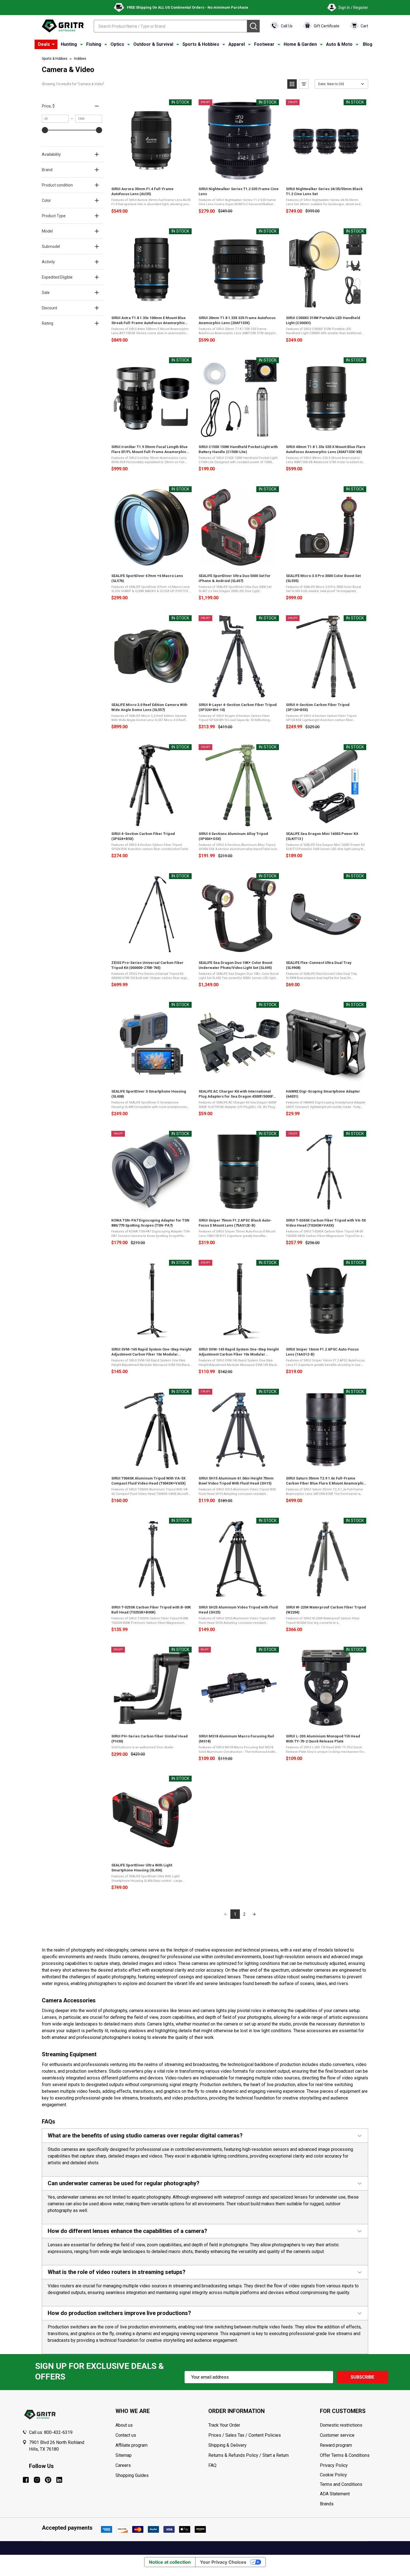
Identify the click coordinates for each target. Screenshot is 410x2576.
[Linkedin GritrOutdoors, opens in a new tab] (59, 2480)
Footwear (264, 44)
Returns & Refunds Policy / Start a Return (249, 2455)
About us (124, 2425)
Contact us (126, 2435)
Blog (368, 44)
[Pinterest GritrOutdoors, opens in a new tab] (48, 2480)
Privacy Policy (354, 2465)
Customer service (337, 2435)
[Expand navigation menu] (81, 44)
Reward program (336, 2445)
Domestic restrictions (341, 2425)
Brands (327, 2504)
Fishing (94, 44)
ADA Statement (335, 2494)
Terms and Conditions (354, 2484)
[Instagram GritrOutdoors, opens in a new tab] (37, 2480)
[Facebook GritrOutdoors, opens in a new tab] (26, 2480)
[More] (53, 44)
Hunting (69, 44)
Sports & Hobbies (201, 44)
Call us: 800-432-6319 (51, 2432)
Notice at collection (170, 2562)
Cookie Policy (354, 2475)
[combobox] (170, 26)
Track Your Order (224, 2425)
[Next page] (254, 1914)
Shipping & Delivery (227, 2445)
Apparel (237, 44)
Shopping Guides (132, 2475)
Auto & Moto (339, 44)
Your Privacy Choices (223, 2562)
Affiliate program (132, 2445)
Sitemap (124, 2455)
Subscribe (362, 2377)
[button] (292, 84)
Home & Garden (300, 44)
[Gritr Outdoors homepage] (63, 26)
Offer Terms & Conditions (345, 2455)
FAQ (212, 2465)
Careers (123, 2465)
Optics (117, 44)
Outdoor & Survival (153, 44)
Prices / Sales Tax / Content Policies (245, 2435)
